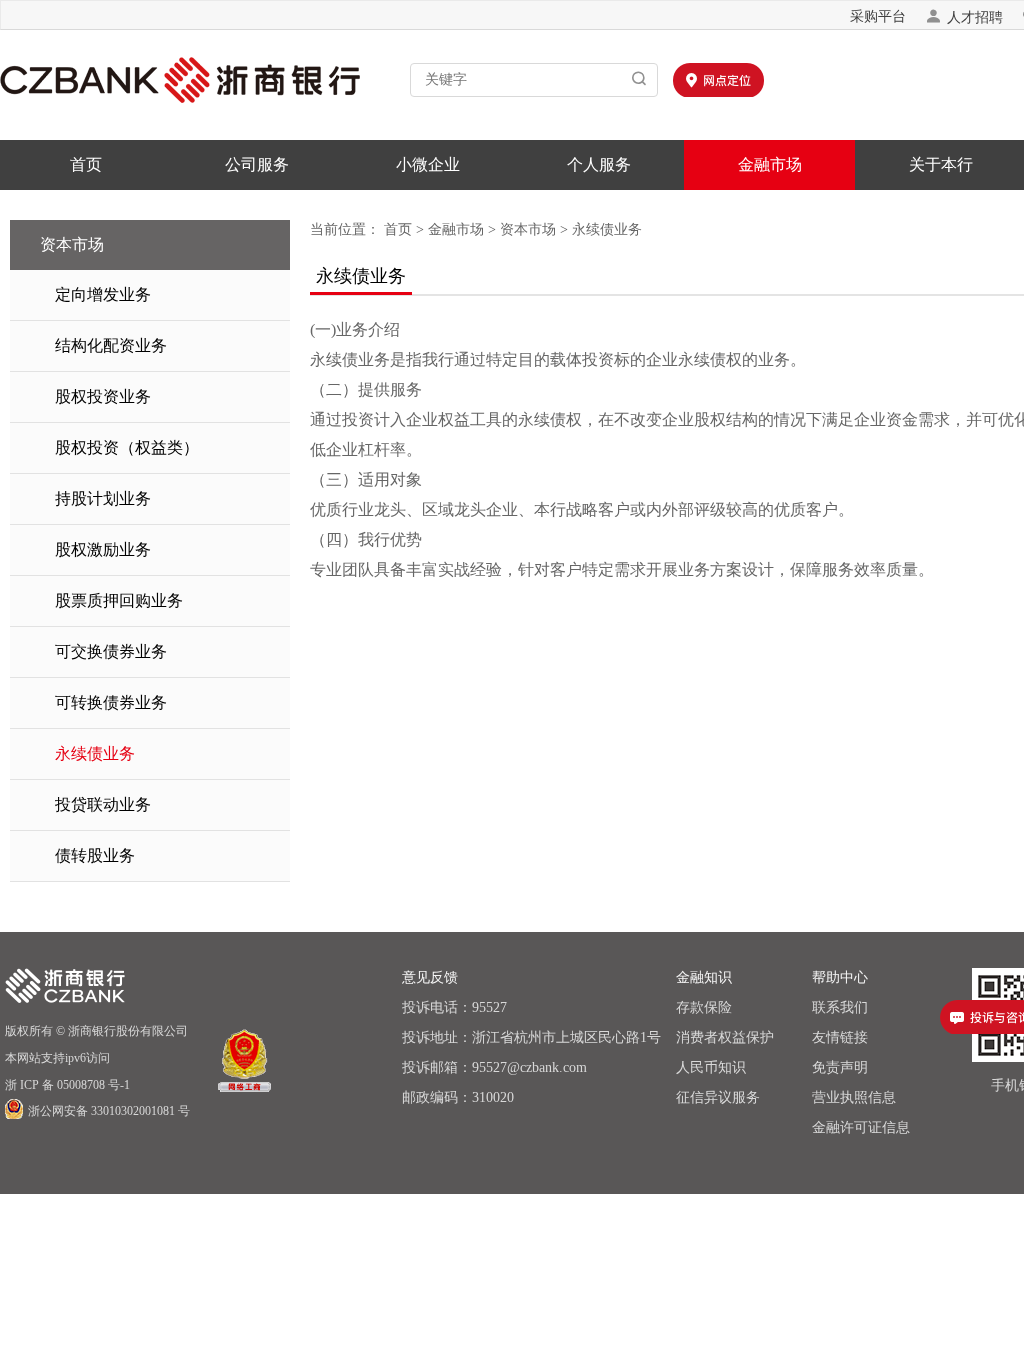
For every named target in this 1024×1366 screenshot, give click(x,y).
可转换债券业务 (111, 702)
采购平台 (878, 16)
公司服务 (257, 164)
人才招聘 (964, 16)
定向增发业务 (103, 294)
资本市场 (528, 229)
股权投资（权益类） (127, 447)
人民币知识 (711, 1067)
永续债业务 (95, 753)
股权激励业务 (103, 549)
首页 (86, 164)
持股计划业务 (103, 498)
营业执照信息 (854, 1097)
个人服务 (599, 164)
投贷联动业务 (103, 804)
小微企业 (428, 164)
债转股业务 (95, 855)
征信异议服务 (718, 1097)
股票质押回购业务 (119, 600)
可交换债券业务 (111, 651)
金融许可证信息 (861, 1127)
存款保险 (704, 1007)
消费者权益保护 (725, 1037)
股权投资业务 (103, 396)
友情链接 (840, 1037)
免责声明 (840, 1067)
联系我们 (840, 1007)
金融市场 (770, 164)
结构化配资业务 (111, 345)
